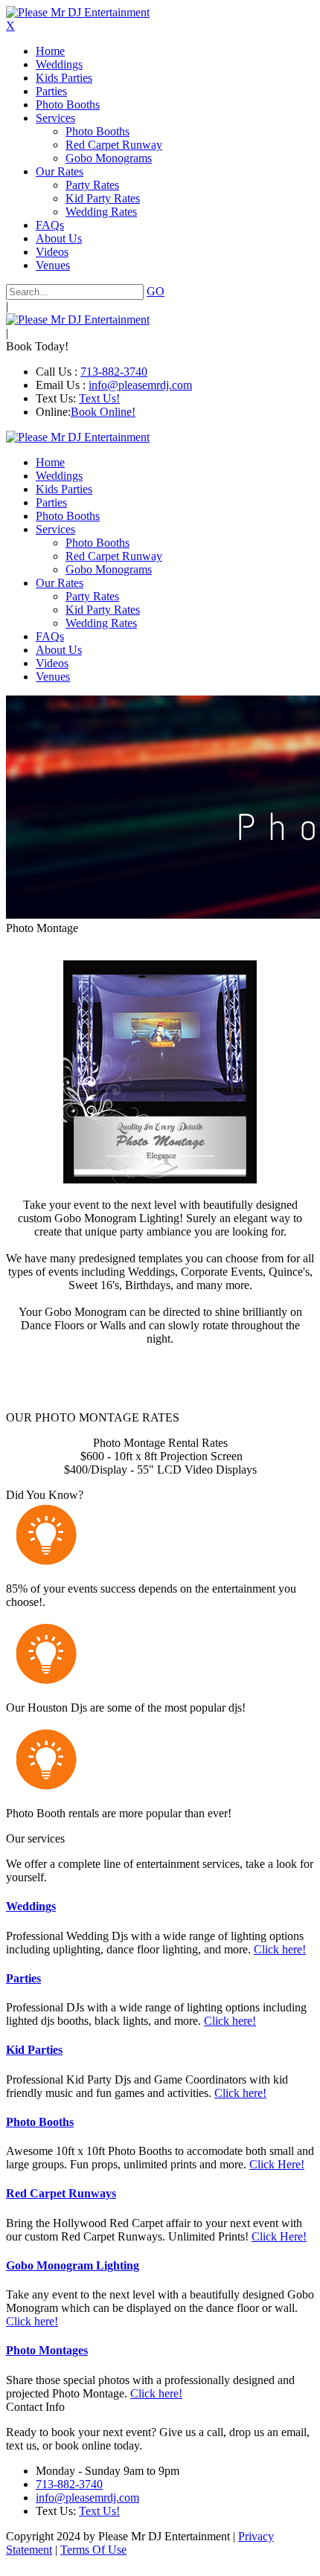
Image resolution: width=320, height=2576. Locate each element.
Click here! (280, 1949)
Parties (23, 1978)
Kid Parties (34, 2050)
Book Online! (103, 412)
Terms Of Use (93, 2550)
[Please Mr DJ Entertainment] (78, 12)
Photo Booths (40, 2122)
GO (156, 291)
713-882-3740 (114, 372)
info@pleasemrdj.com (140, 385)
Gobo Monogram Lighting (73, 2265)
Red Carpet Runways (61, 2193)
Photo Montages (47, 2350)
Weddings (31, 1906)
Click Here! (277, 2164)
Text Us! (99, 398)
